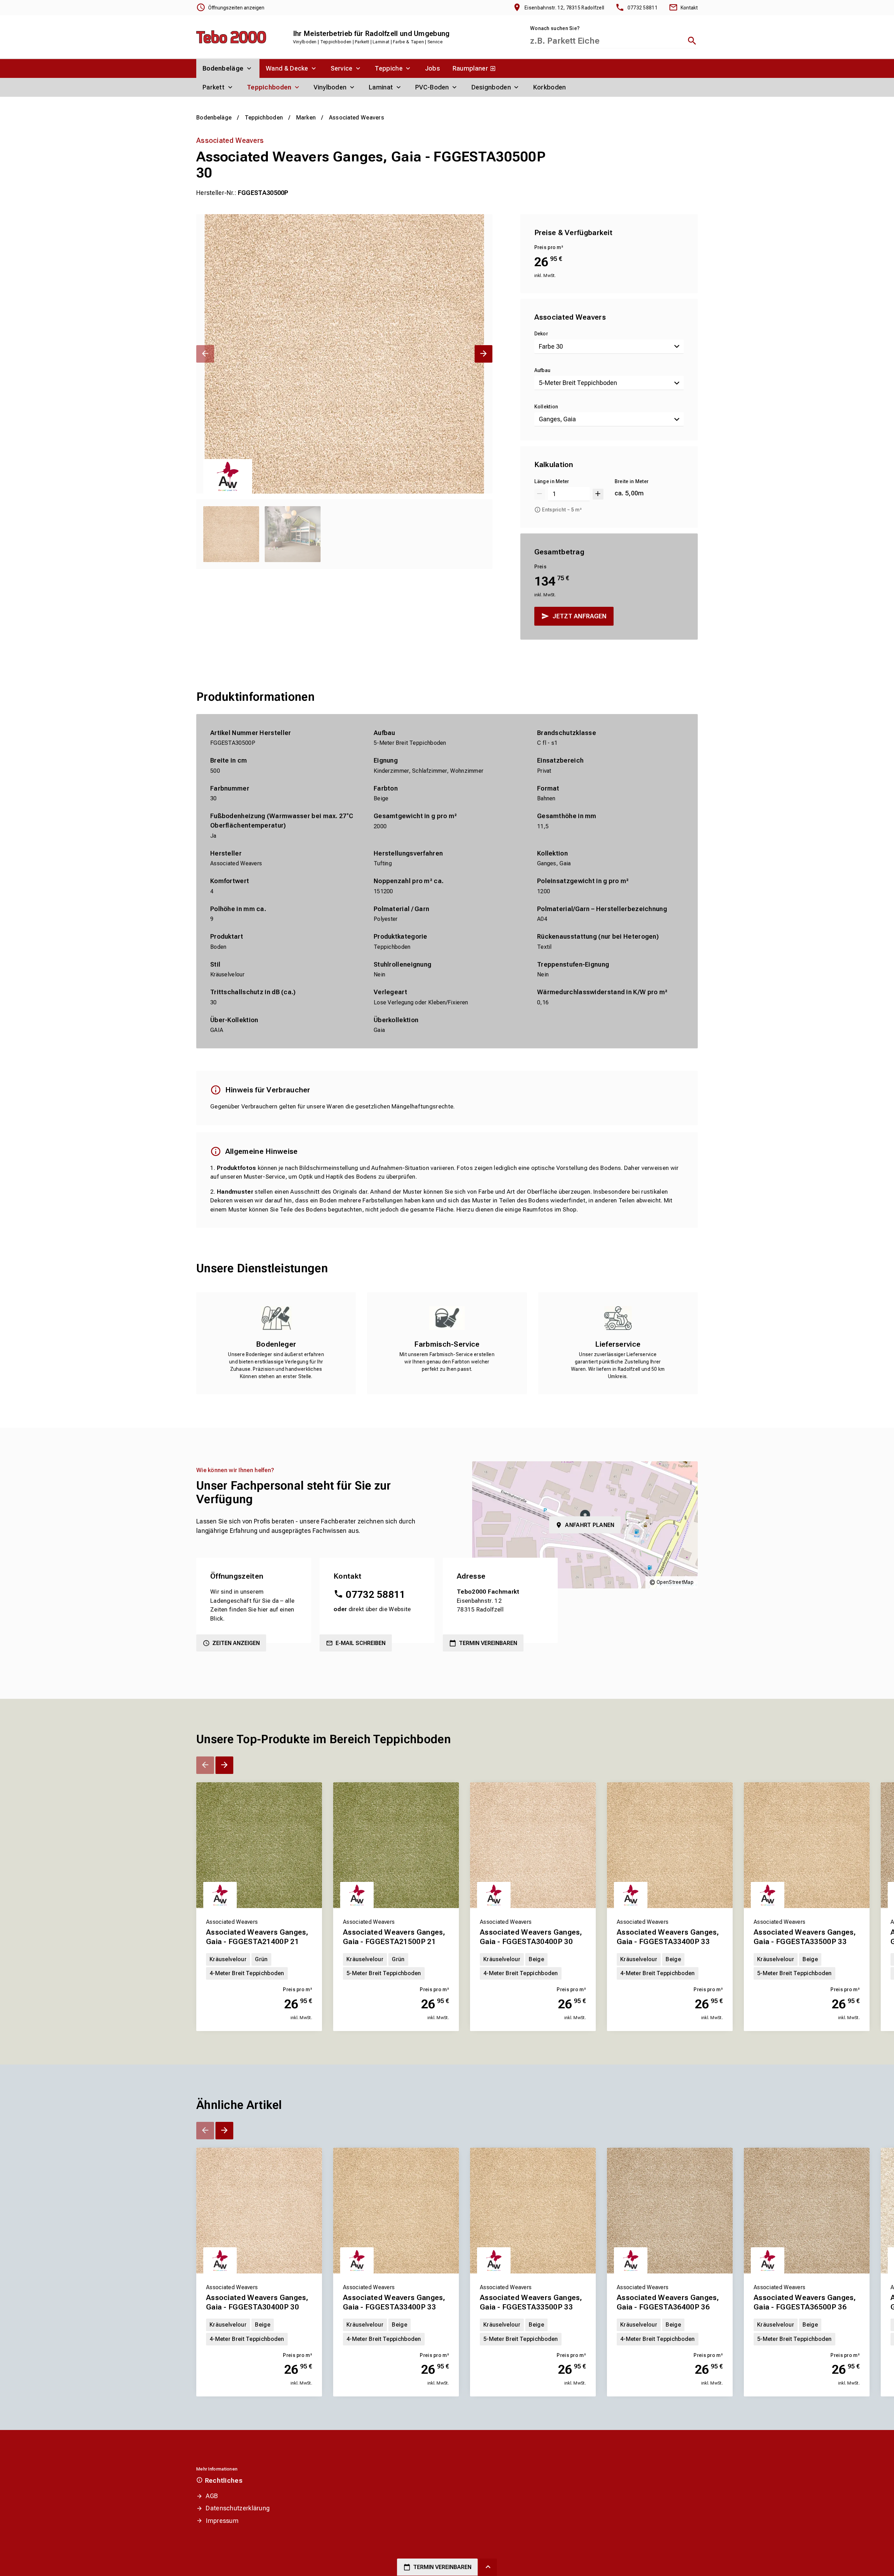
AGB (212, 2496)
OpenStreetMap (675, 1582)
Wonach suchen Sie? (555, 28)
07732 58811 (375, 1595)
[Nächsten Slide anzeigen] (483, 354)
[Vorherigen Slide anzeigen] (205, 354)
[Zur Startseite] (231, 37)
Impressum (222, 2521)
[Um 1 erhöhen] (598, 494)
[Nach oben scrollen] (488, 2567)
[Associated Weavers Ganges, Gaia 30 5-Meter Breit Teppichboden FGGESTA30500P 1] (344, 354)
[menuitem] (228, 68)
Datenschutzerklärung (238, 2508)
